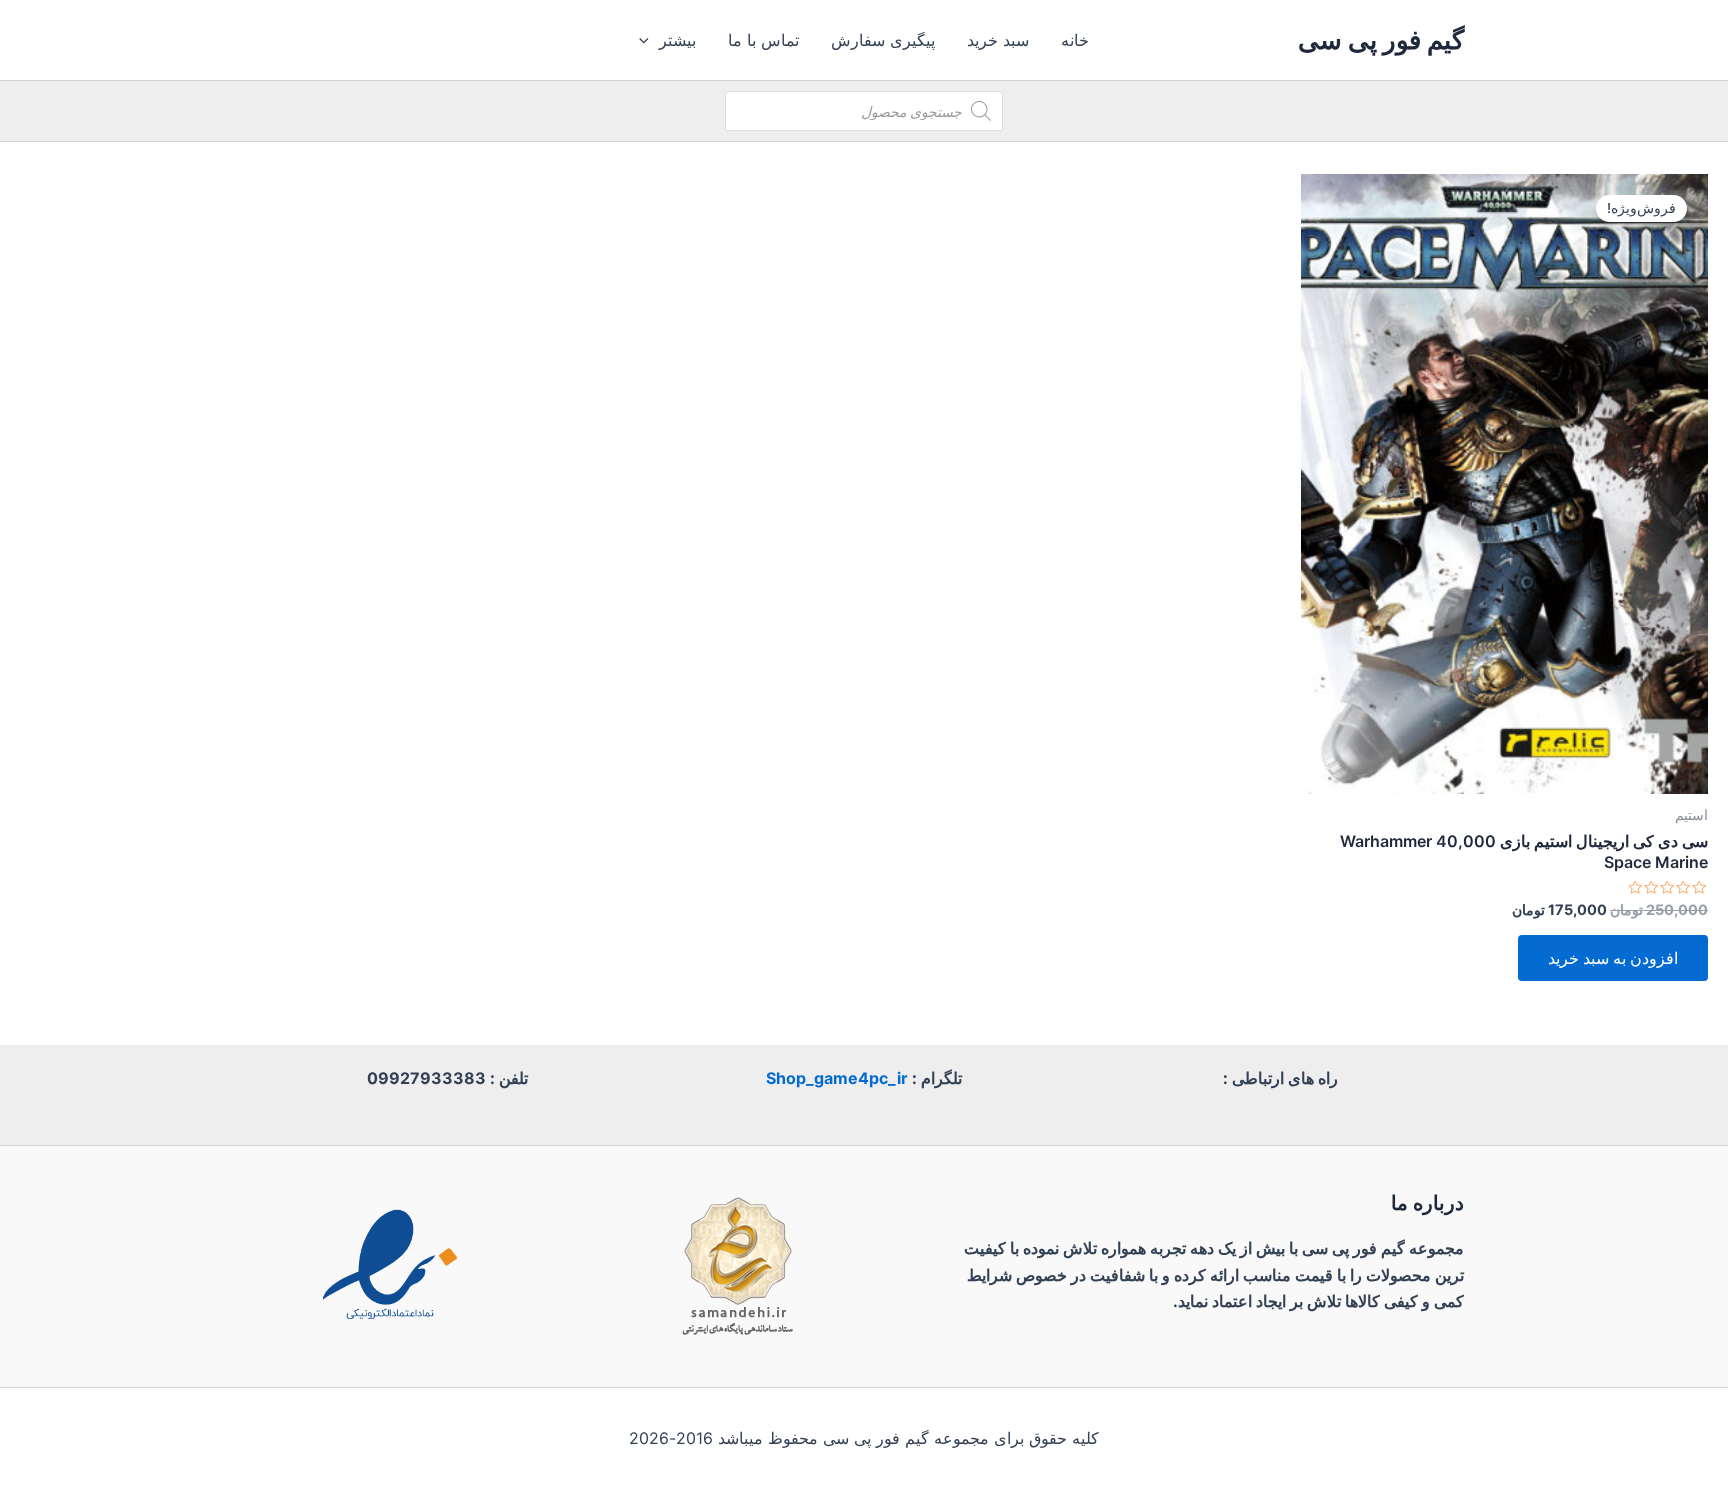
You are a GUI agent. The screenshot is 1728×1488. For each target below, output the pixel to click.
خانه (1075, 40)
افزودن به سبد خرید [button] (1613, 958)
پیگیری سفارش (883, 40)
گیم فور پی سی (1381, 39)
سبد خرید (998, 40)
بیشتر (677, 40)
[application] (649, 40)
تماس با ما (763, 40)
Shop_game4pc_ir (837, 1078)
